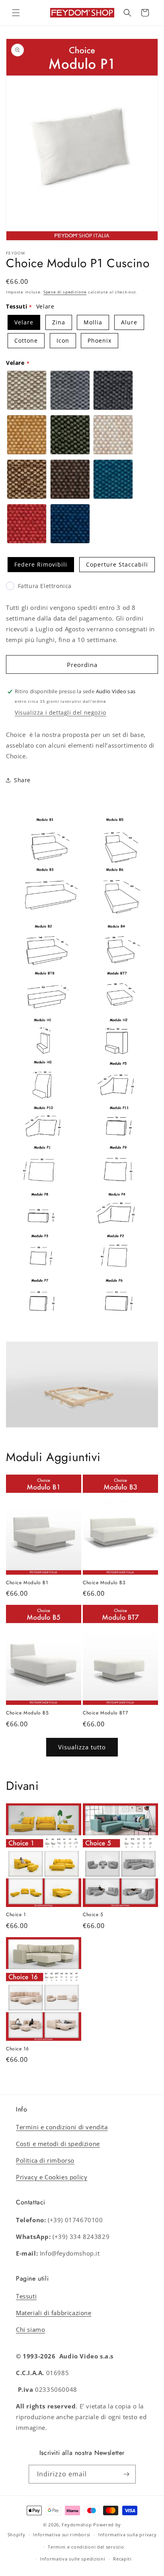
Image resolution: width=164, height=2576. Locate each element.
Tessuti (26, 2296)
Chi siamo (30, 2329)
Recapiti (122, 2559)
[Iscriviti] (127, 2474)
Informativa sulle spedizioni (73, 2559)
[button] (16, 13)
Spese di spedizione (65, 292)
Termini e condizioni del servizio (86, 2547)
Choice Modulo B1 (27, 1583)
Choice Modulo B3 (104, 1583)
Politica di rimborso (45, 2160)
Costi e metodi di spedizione (58, 2144)
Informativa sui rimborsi (62, 2535)
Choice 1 (16, 1915)
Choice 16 (17, 2049)
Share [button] (22, 780)
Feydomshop (77, 2525)
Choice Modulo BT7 (105, 1713)
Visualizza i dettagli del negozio (61, 712)
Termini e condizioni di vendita (62, 2127)
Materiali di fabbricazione (54, 2313)
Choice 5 (93, 1915)
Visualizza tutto (82, 1747)
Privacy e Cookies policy (52, 2177)
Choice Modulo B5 (27, 1713)
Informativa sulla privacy (128, 2535)
